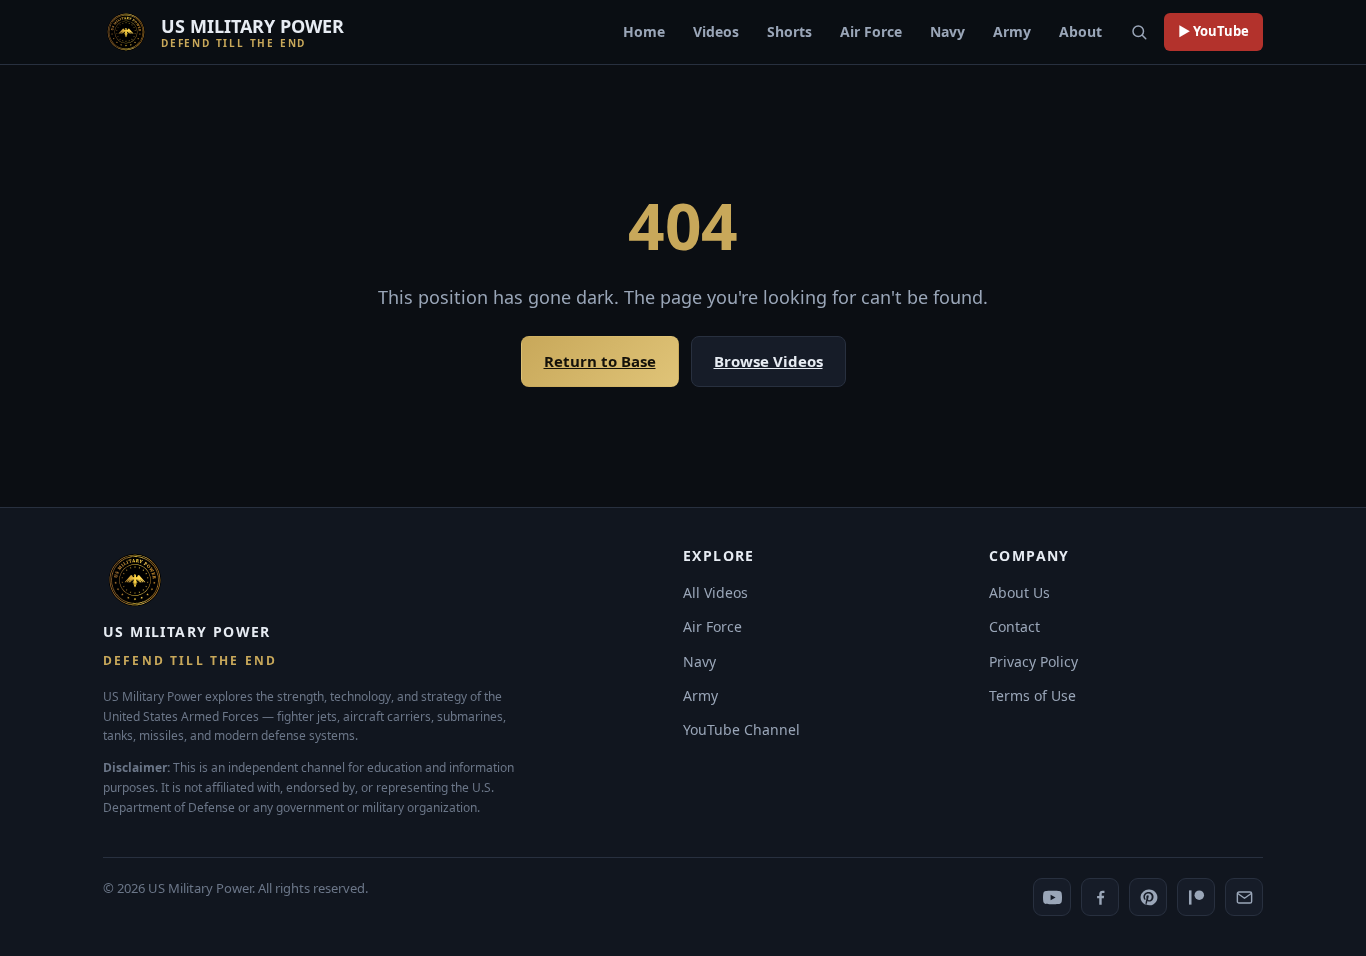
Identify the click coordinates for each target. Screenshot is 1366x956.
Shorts (789, 31)
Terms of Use (1032, 695)
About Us (1019, 592)
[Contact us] (1244, 897)
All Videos (715, 592)
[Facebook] (1100, 897)
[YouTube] (1052, 897)
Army (1012, 31)
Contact (1014, 626)
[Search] (1139, 32)
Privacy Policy (1033, 661)
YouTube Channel (741, 729)
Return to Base (600, 361)
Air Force (871, 31)
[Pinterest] (1148, 897)
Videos (716, 31)
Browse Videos (768, 361)
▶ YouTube (1213, 31)
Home (644, 31)
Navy (947, 31)
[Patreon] (1196, 897)
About (1080, 31)
